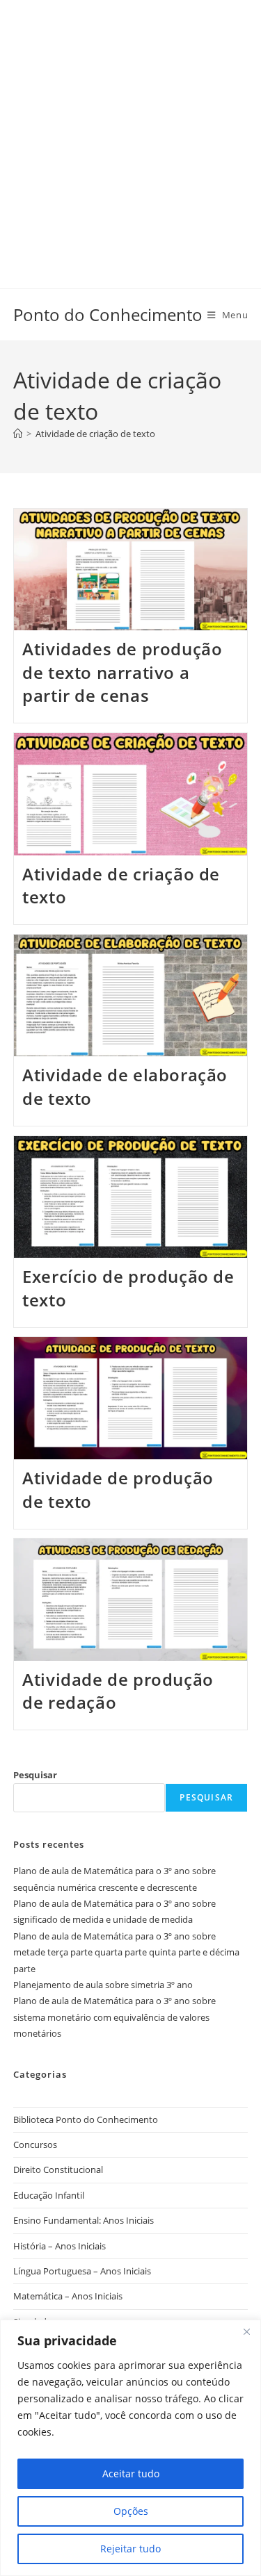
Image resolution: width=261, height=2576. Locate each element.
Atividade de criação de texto (95, 434)
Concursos (35, 2144)
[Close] (246, 2331)
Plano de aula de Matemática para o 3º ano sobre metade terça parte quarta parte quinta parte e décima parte (126, 1952)
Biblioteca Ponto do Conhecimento (86, 2119)
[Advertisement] (130, 130)
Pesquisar (35, 1775)
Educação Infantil (49, 2195)
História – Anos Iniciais (60, 2246)
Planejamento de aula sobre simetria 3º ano (103, 1985)
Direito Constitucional (58, 2169)
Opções (131, 2511)
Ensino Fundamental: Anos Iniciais (84, 2220)
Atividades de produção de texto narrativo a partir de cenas (122, 672)
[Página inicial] (18, 434)
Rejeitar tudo (130, 2549)
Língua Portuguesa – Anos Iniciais (82, 2271)
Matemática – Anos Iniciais (68, 2296)
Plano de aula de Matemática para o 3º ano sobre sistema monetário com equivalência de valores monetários (114, 2017)
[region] (130, 2448)
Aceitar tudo (131, 2474)
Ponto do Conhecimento (108, 314)
